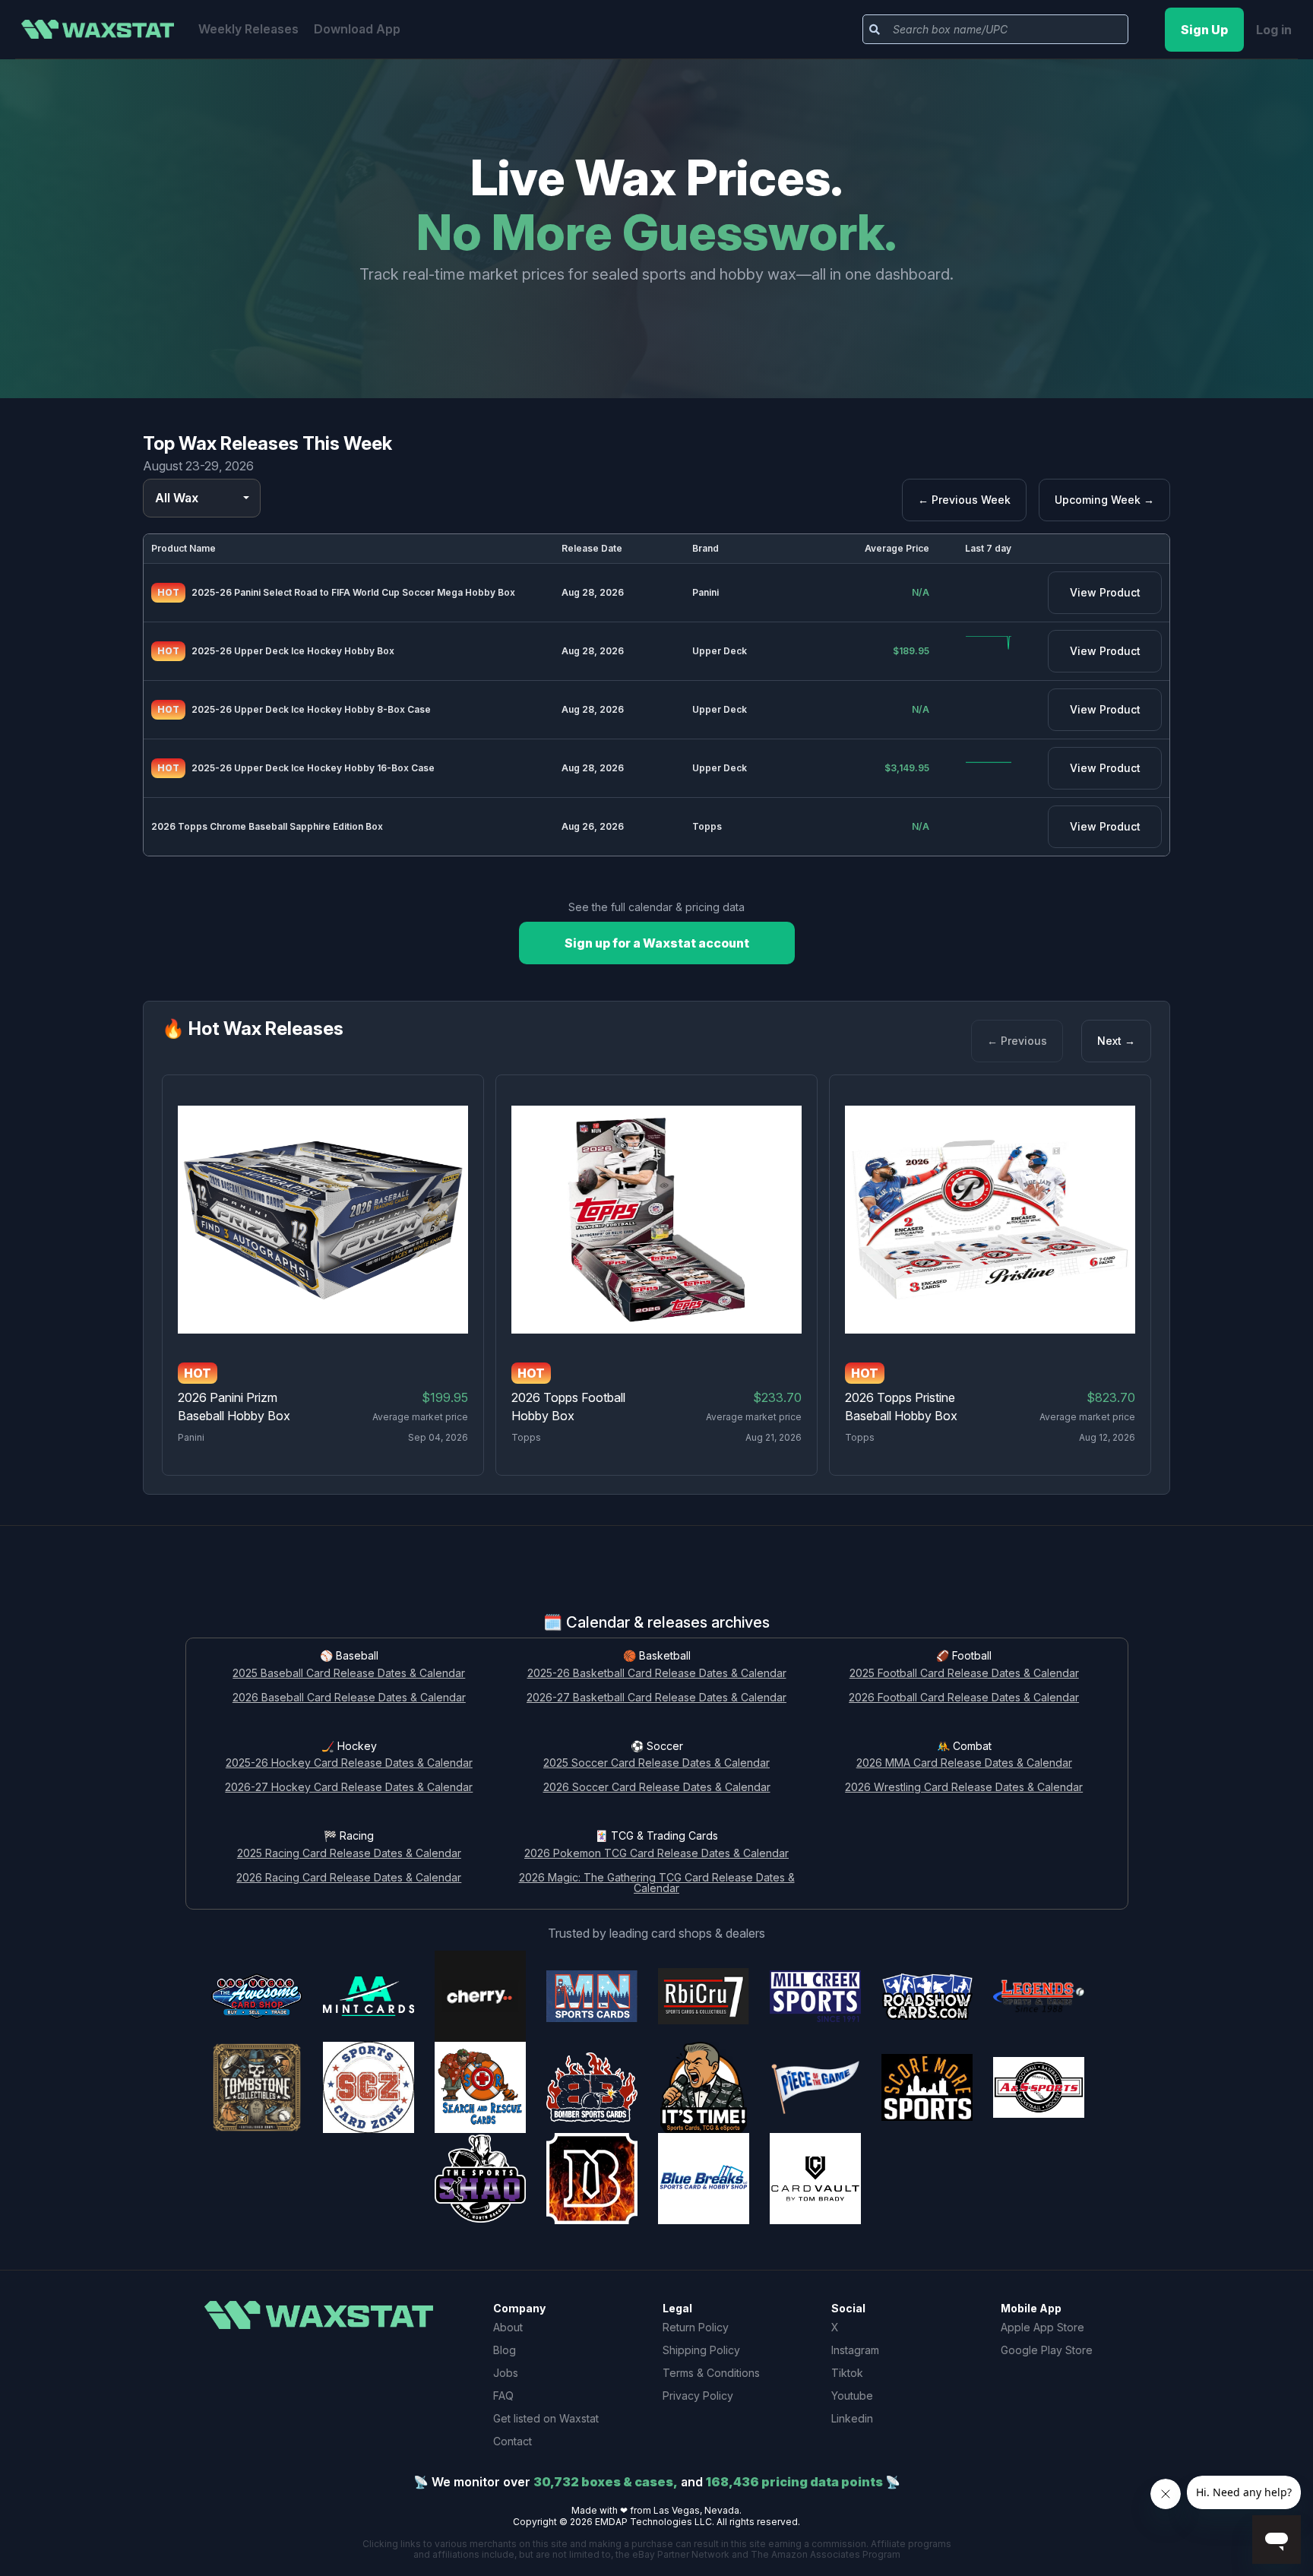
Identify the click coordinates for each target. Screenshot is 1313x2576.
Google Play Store (1047, 2350)
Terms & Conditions (711, 2373)
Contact (513, 2441)
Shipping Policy (701, 2350)
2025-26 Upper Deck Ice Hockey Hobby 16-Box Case (313, 768)
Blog (505, 2350)
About (508, 2327)
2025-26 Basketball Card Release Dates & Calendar (657, 1674)
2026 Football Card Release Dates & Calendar (964, 1698)
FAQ (503, 2396)
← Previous (1017, 1041)
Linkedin (852, 2418)
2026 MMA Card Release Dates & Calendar (964, 1763)
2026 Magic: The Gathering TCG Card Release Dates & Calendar (657, 1884)
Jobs (506, 2373)
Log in (1274, 30)
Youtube (852, 2396)
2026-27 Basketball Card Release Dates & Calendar (656, 1698)
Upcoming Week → (1104, 500)
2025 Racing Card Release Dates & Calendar (349, 1854)
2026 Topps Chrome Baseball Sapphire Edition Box (267, 826)
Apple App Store (1042, 2327)
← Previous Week (964, 500)
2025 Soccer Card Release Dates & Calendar (656, 1763)
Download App (357, 29)
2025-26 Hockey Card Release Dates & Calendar (349, 1763)
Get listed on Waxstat (546, 2418)
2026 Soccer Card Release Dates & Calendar (657, 1788)
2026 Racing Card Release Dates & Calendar (349, 1878)
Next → (1116, 1041)
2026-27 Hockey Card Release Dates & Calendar (349, 1788)
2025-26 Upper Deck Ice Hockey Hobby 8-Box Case (311, 709)
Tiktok (847, 2373)
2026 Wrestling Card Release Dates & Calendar (964, 1788)
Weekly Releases (248, 29)
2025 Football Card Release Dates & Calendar (964, 1674)
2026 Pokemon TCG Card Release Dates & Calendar (656, 1854)
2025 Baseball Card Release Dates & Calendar (349, 1674)
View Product (1105, 592)
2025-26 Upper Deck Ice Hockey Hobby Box (293, 651)
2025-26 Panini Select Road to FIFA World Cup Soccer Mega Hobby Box (353, 592)
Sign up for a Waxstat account (657, 943)
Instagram (855, 2350)
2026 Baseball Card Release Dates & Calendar (349, 1698)
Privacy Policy (698, 2396)
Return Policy (696, 2327)
